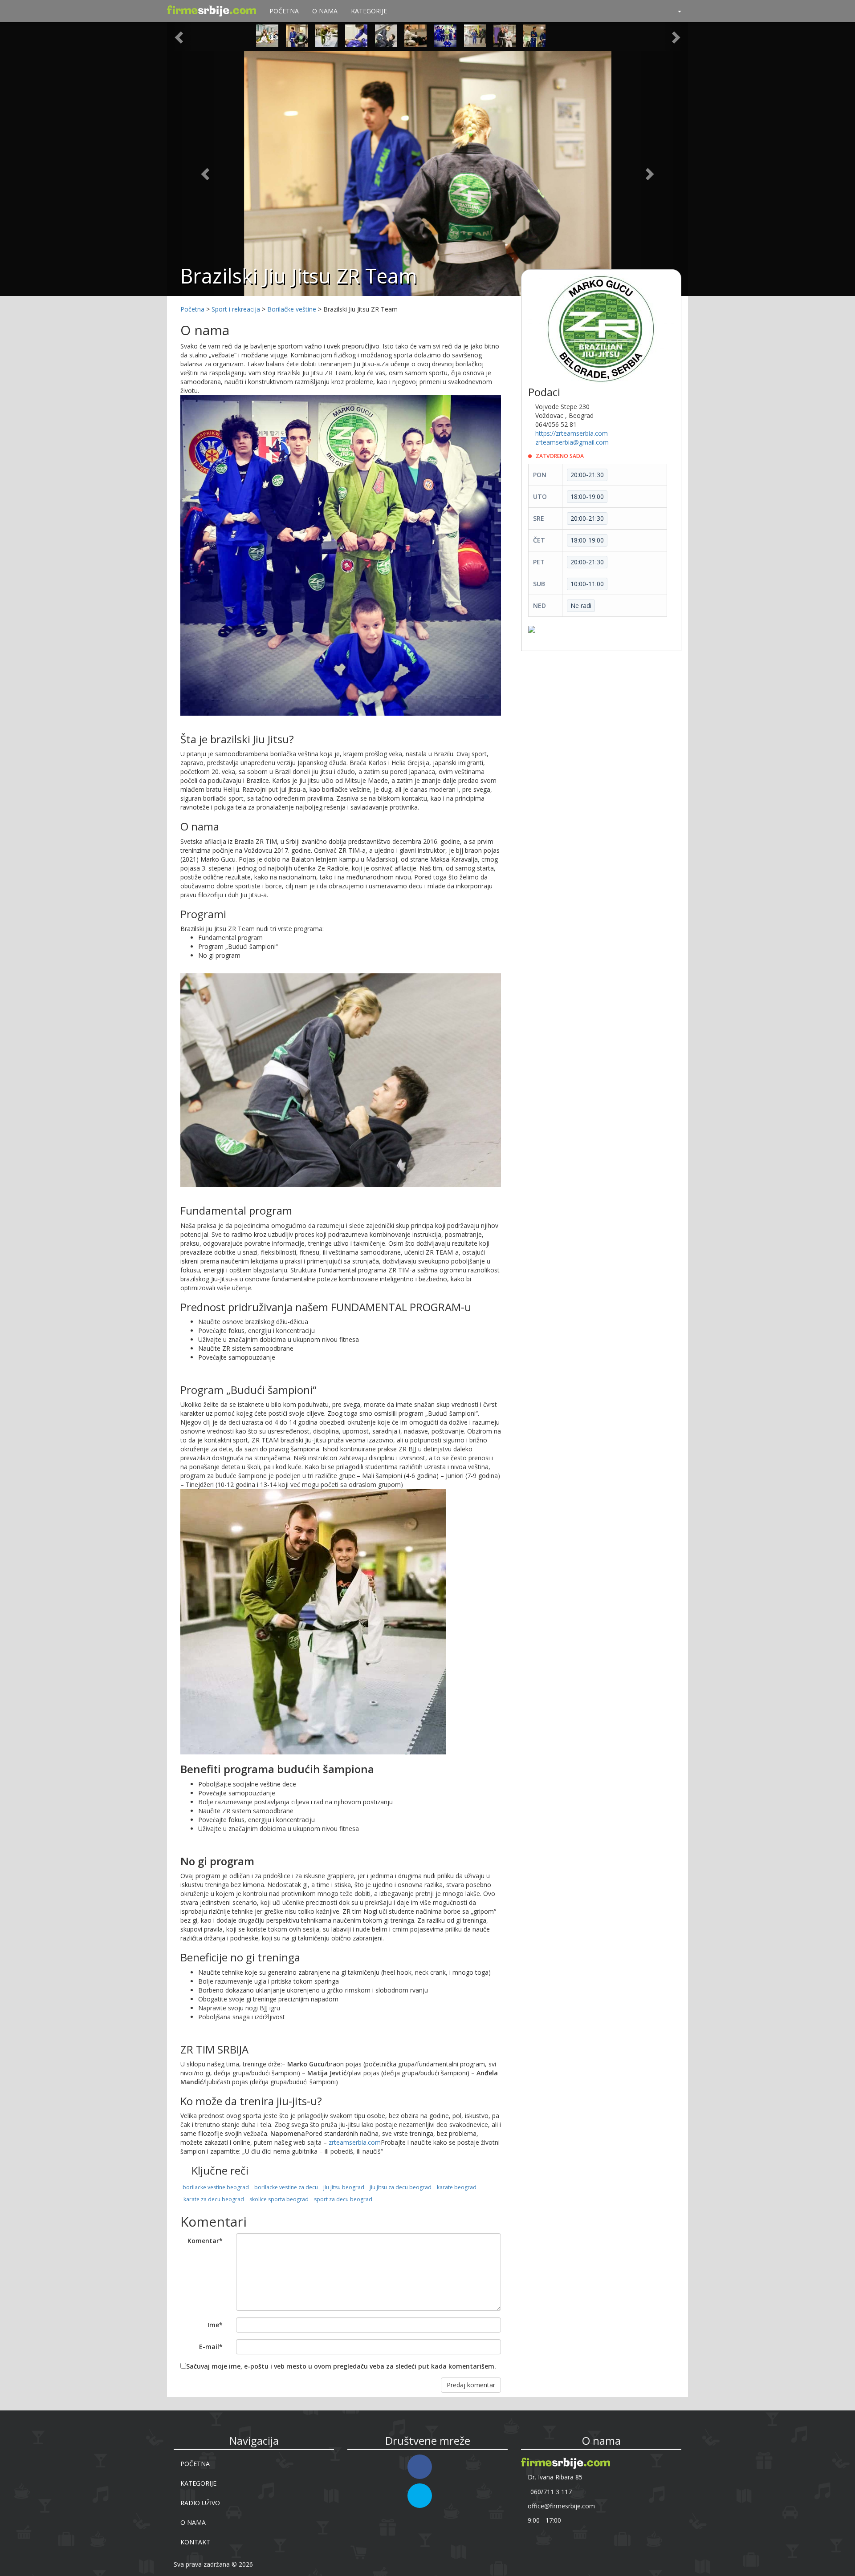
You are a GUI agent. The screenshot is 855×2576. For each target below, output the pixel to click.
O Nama (193, 2522)
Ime (215, 2325)
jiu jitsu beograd (344, 2187)
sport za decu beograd (343, 2199)
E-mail (211, 2347)
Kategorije (369, 11)
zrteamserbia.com (355, 2142)
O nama (325, 11)
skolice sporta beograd (279, 2199)
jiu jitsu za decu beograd (401, 2187)
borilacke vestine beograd (216, 2187)
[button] (676, 11)
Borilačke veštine (292, 309)
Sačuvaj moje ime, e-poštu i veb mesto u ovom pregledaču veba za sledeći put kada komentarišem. (341, 2366)
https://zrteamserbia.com (572, 433)
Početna (284, 11)
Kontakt (195, 2542)
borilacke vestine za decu (286, 2187)
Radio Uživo (200, 2503)
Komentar (205, 2241)
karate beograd (457, 2187)
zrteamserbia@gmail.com (572, 442)
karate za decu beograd (214, 2199)
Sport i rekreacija (236, 309)
